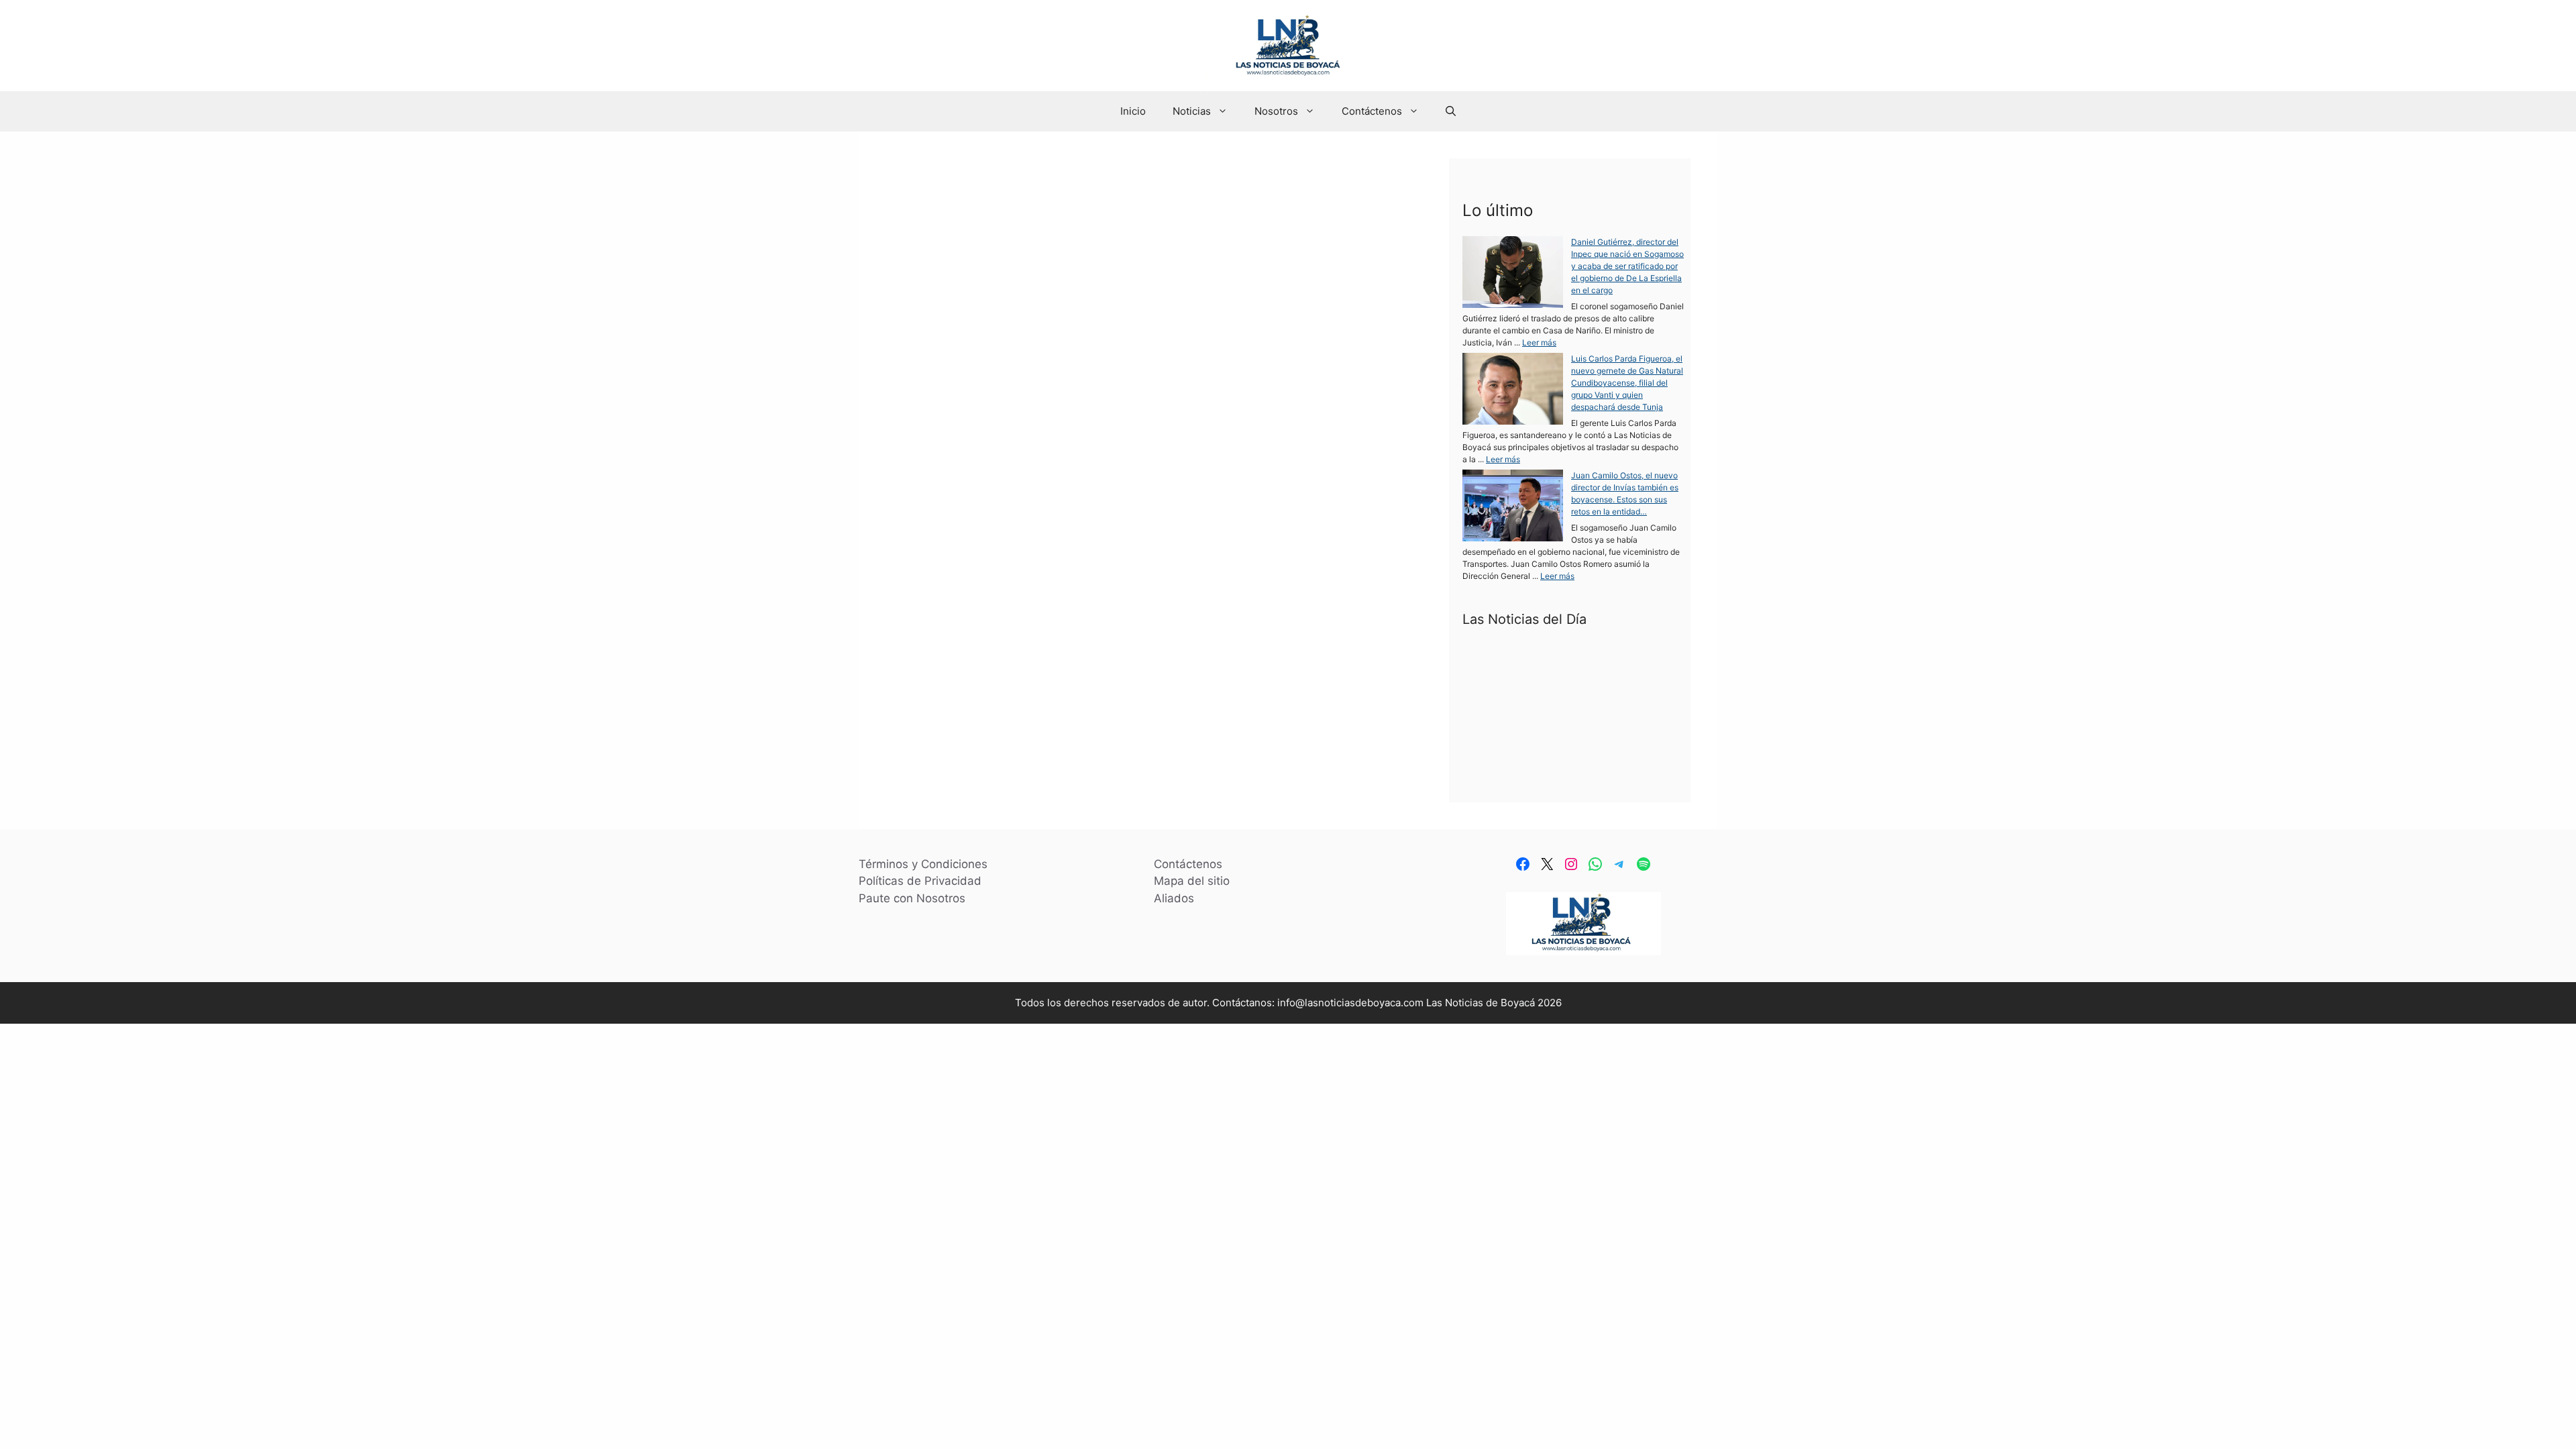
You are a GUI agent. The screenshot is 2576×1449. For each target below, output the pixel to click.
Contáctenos (1372, 111)
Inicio (1133, 111)
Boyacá (918, 693)
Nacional (1004, 693)
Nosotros (1276, 111)
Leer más (990, 667)
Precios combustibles (1119, 693)
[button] (1451, 111)
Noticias (1192, 111)
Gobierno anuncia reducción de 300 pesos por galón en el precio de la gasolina (1141, 221)
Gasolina (959, 693)
